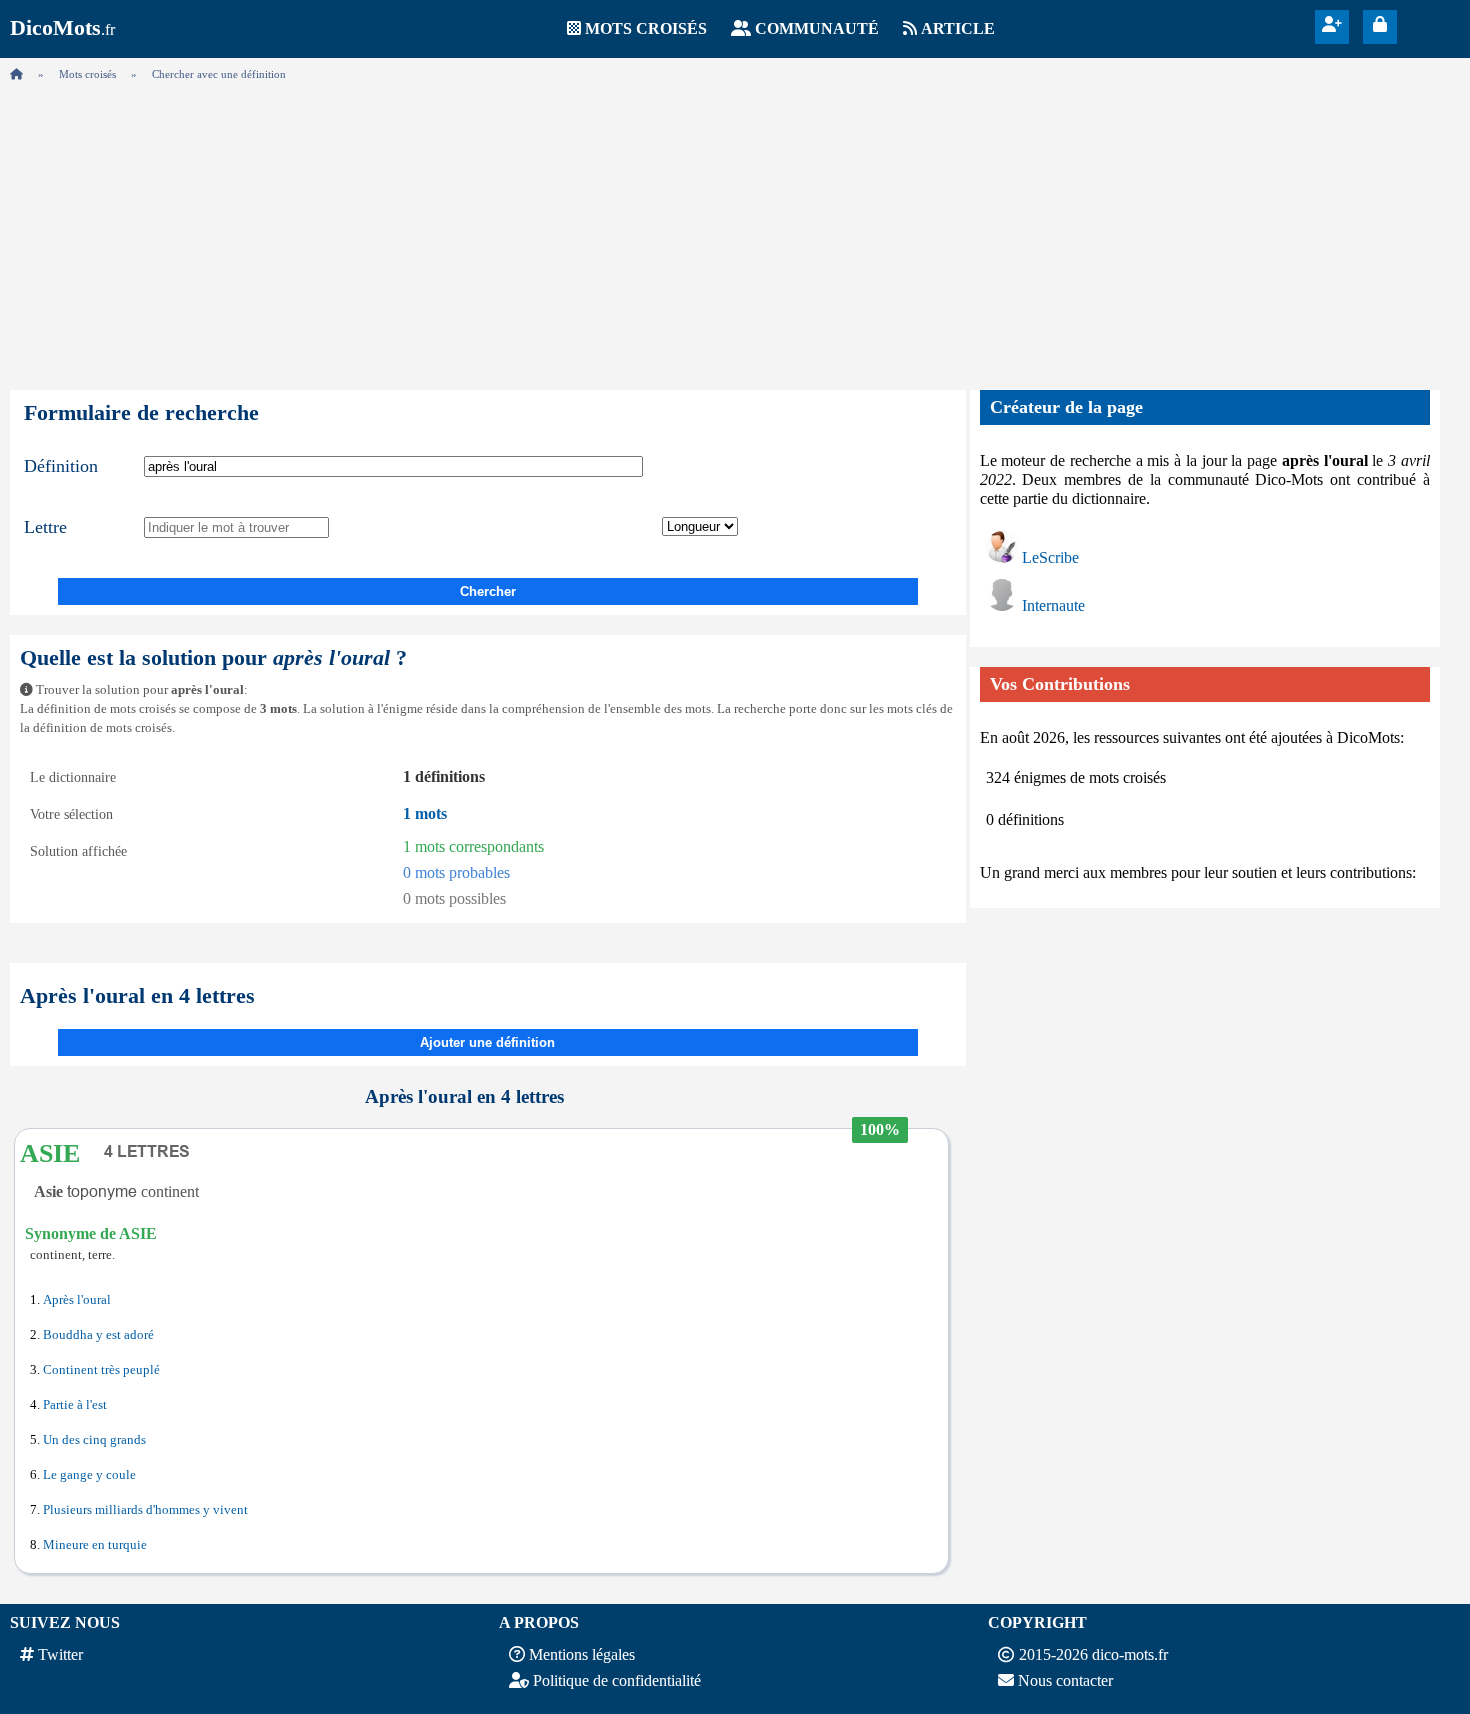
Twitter (60, 1654)
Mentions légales (582, 1654)
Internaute (1053, 605)
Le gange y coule (89, 1475)
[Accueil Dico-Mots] (16, 74)
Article (958, 28)
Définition (61, 466)
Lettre (45, 527)
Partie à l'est (75, 1405)
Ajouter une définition (487, 1042)
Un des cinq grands (94, 1440)
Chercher (488, 591)
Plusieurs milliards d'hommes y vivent (145, 1510)
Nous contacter (1065, 1680)
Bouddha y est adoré (98, 1335)
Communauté (817, 28)
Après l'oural (77, 1300)
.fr (62, 29)
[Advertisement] (735, 230)
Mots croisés (646, 28)
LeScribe (1050, 557)
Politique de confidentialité (617, 1680)
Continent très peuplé (101, 1370)
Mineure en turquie (95, 1545)
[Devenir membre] (1332, 24)
